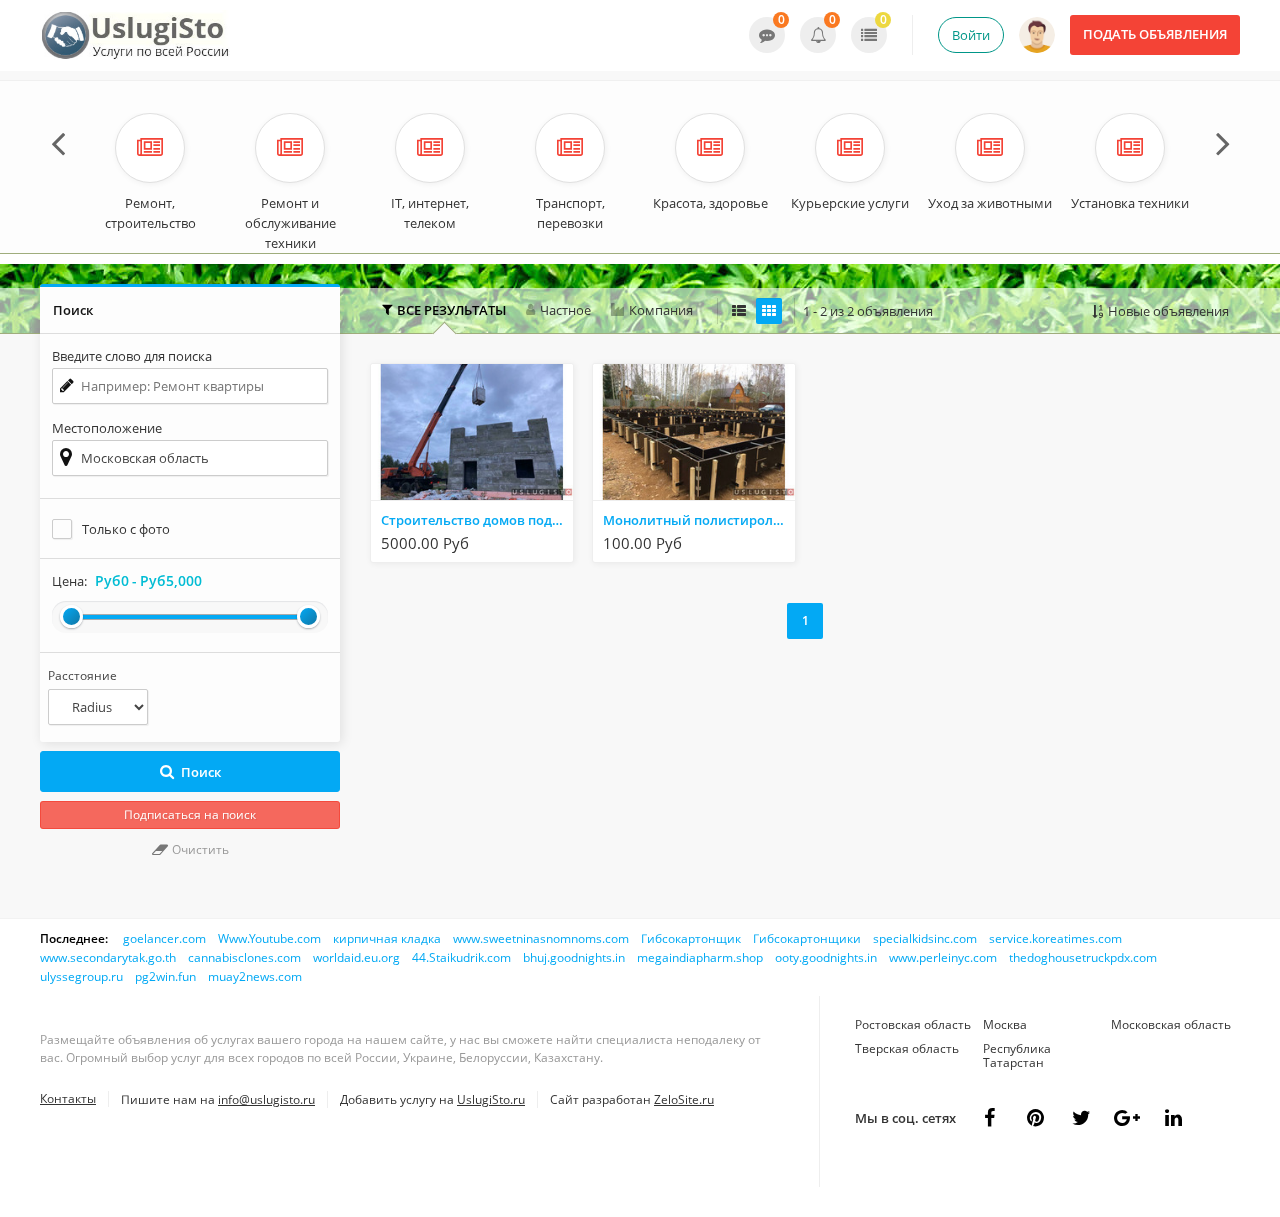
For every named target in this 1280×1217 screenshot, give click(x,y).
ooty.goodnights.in (826, 957)
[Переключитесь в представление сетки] (769, 311)
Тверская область (907, 1048)
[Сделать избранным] (556, 544)
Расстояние (82, 675)
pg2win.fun (165, 976)
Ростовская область (913, 1024)
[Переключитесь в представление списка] (739, 311)
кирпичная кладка (387, 938)
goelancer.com (164, 938)
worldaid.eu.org (356, 957)
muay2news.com (255, 976)
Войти (971, 35)
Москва (1005, 1024)
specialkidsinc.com (925, 938)
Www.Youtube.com (269, 938)
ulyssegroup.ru (81, 976)
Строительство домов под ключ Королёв (477, 520)
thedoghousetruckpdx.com (1083, 957)
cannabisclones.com (244, 957)
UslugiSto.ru (491, 1099)
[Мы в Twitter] (1127, 1118)
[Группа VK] (1035, 1118)
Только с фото (126, 529)
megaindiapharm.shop (700, 957)
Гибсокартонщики (807, 938)
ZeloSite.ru (684, 1099)
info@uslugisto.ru (266, 1099)
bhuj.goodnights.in (574, 957)
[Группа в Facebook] (989, 1118)
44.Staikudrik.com (461, 957)
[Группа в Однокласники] (1081, 1118)
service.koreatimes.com (1055, 938)
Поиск (201, 772)
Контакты (68, 1098)
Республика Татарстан (1017, 1055)
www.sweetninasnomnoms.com (541, 938)
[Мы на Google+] (1173, 1118)
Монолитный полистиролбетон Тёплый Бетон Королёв (699, 520)
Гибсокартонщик (691, 938)
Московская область (1171, 1024)
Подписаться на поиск (190, 814)
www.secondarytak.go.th (108, 957)
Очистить (199, 849)
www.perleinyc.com (943, 957)
